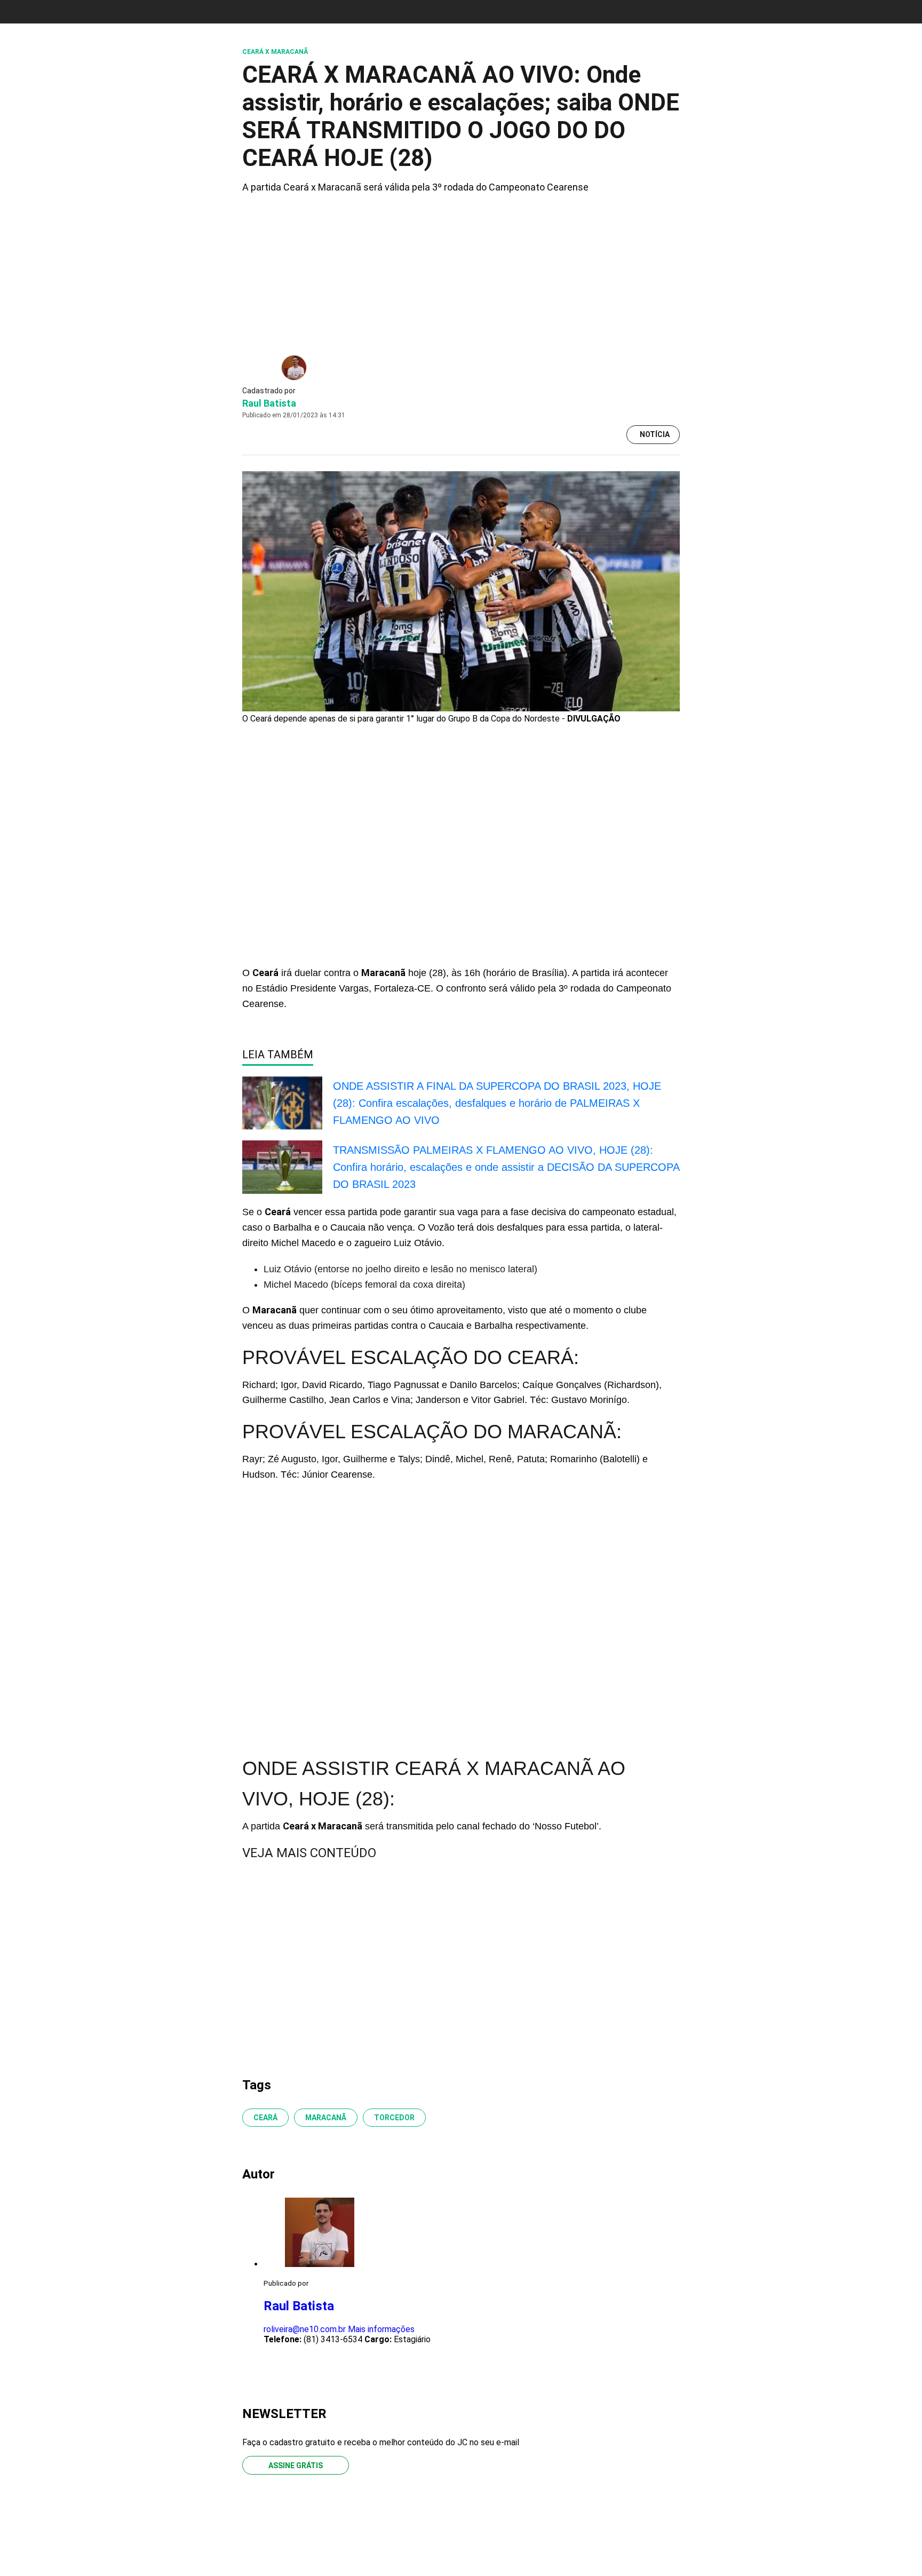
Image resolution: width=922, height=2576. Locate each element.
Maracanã (326, 2118)
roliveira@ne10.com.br (305, 2329)
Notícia (655, 434)
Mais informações (381, 2329)
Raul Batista (269, 403)
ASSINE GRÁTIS (296, 2466)
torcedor (394, 2118)
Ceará (265, 2118)
